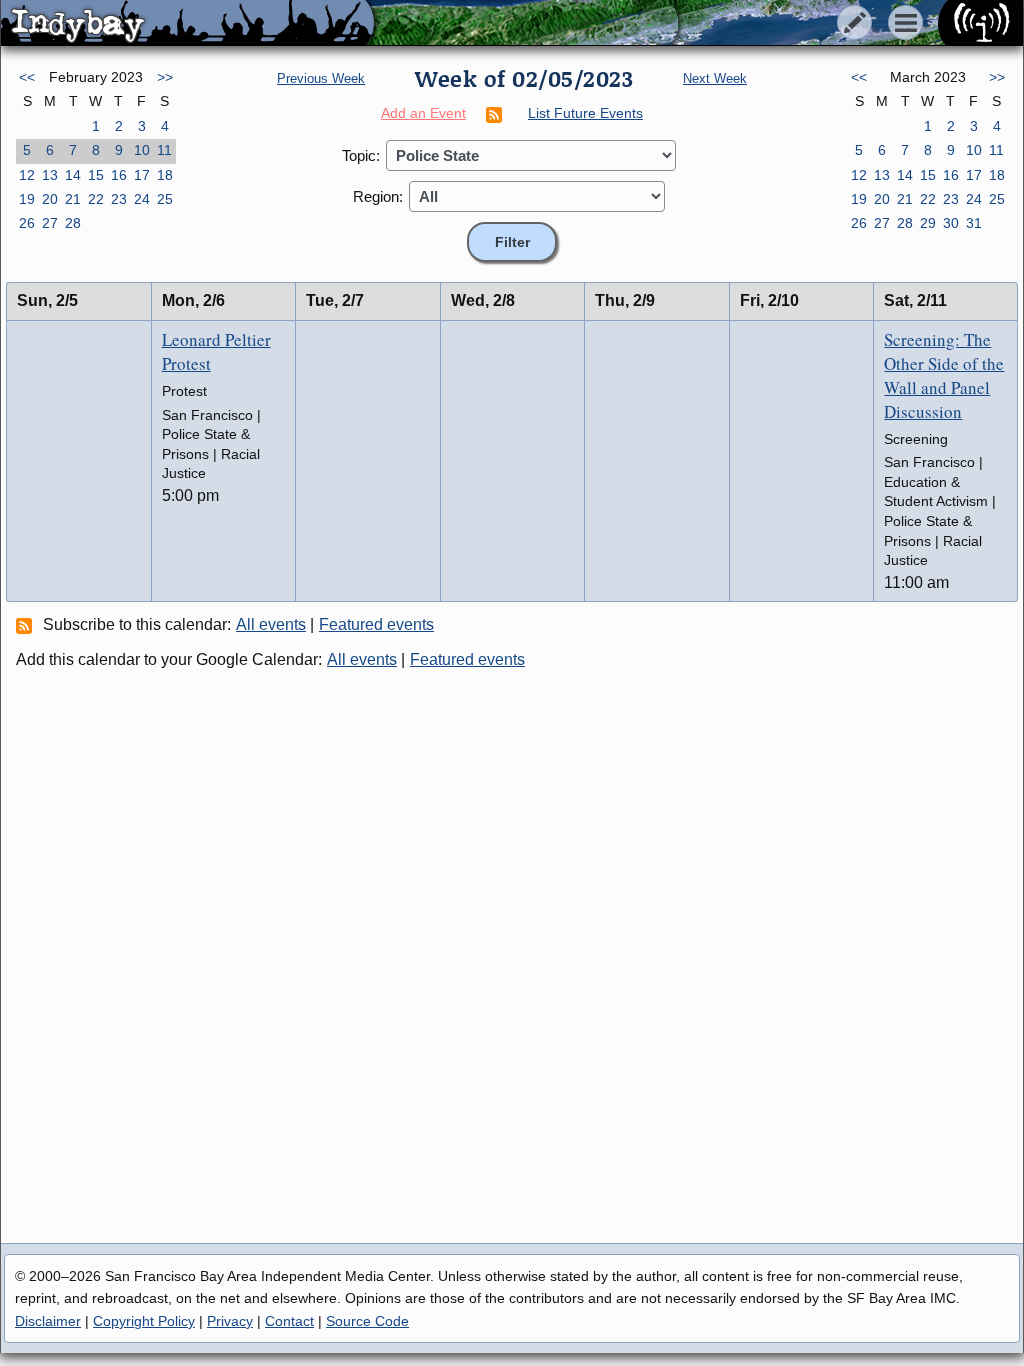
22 (96, 199)
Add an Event (423, 113)
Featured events (376, 624)
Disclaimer (48, 1321)
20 (50, 199)
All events (271, 624)
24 (142, 199)
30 (951, 223)
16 (119, 175)
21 (73, 199)
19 (27, 199)
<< (27, 77)
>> (165, 77)
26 (27, 223)
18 (165, 175)
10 (142, 150)
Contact (289, 1321)
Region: (378, 196)
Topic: (361, 155)
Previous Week (321, 78)
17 (142, 175)
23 (119, 199)
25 (165, 199)
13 (50, 175)
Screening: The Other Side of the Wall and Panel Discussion (944, 375)
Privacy (230, 1321)
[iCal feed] (27, 625)
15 (96, 175)
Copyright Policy (144, 1321)
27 (50, 223)
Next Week (715, 78)
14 (73, 175)
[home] (187, 24)
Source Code (367, 1321)
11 (164, 150)
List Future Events (585, 113)
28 (73, 223)
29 (928, 223)
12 (27, 175)
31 (974, 223)
